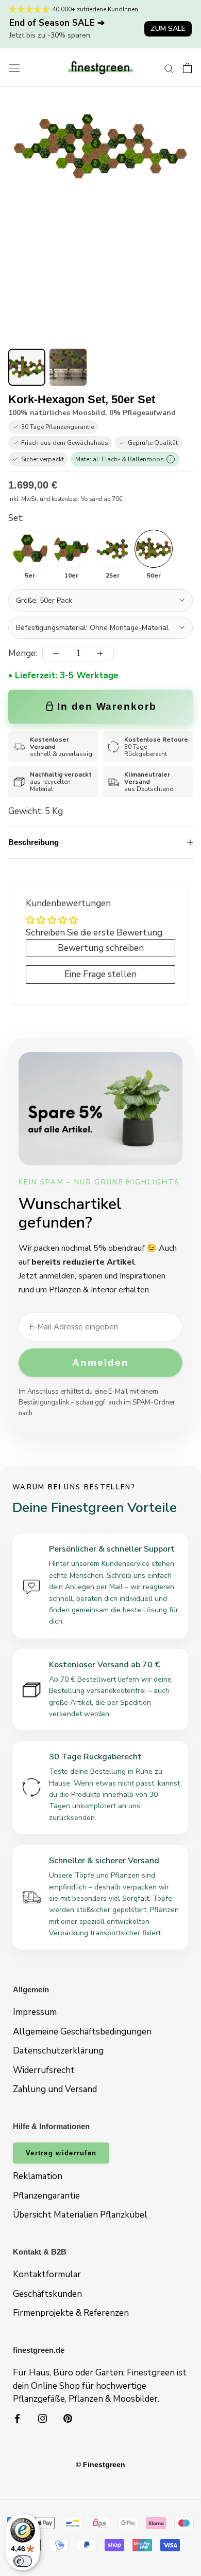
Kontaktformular (47, 2274)
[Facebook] (17, 2418)
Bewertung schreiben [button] (101, 948)
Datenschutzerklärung (58, 2051)
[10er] (71, 549)
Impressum (35, 2012)
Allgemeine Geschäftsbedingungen (82, 2032)
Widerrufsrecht (44, 2070)
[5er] (30, 549)
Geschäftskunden (47, 2294)
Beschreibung (33, 842)
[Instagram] (43, 2418)
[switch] (23, 2561)
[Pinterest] (68, 2418)
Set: (16, 518)
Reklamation (38, 2176)
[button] (27, 367)
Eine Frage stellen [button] (100, 974)
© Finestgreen (100, 2464)
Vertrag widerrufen (61, 2153)
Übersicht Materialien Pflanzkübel (80, 2215)
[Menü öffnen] (14, 68)
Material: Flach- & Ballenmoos (123, 459)
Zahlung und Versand (55, 2089)
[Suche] (169, 68)
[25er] (112, 549)
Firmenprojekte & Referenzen (71, 2313)
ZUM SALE (168, 29)
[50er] (154, 549)
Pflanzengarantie (46, 2196)
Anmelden (100, 1363)
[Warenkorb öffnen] (187, 68)
